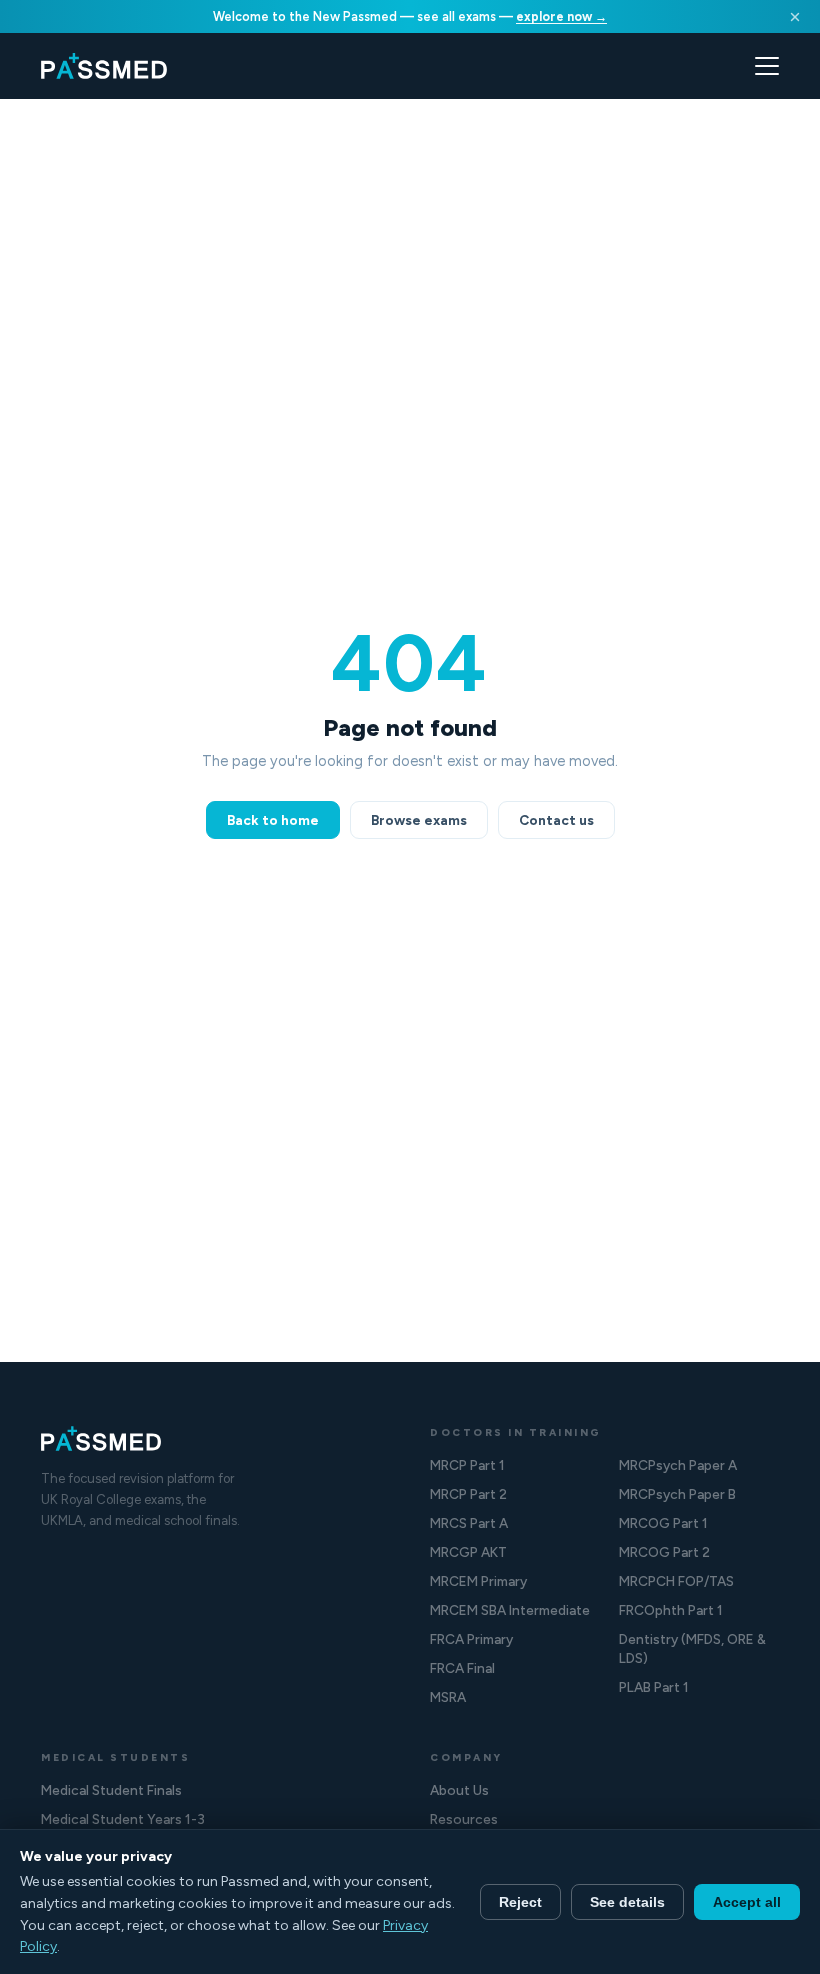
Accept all (747, 1902)
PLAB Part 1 (654, 1687)
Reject (520, 1902)
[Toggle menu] (767, 66)
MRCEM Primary (478, 1581)
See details (627, 1902)
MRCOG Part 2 (664, 1552)
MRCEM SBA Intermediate (510, 1610)
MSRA (448, 1697)
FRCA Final (462, 1668)
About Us (459, 1790)
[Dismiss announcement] (795, 17)
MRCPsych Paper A (678, 1465)
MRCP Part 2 (468, 1494)
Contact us (556, 820)
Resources (464, 1819)
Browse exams (419, 820)
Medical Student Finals (111, 1790)
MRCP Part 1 (467, 1465)
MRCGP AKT (468, 1552)
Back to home (273, 820)
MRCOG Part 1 (663, 1523)
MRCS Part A (469, 1523)
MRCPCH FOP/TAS (676, 1581)
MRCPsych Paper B (677, 1494)
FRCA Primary (471, 1639)
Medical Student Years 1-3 (123, 1819)
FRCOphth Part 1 (671, 1610)
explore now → (561, 16)
